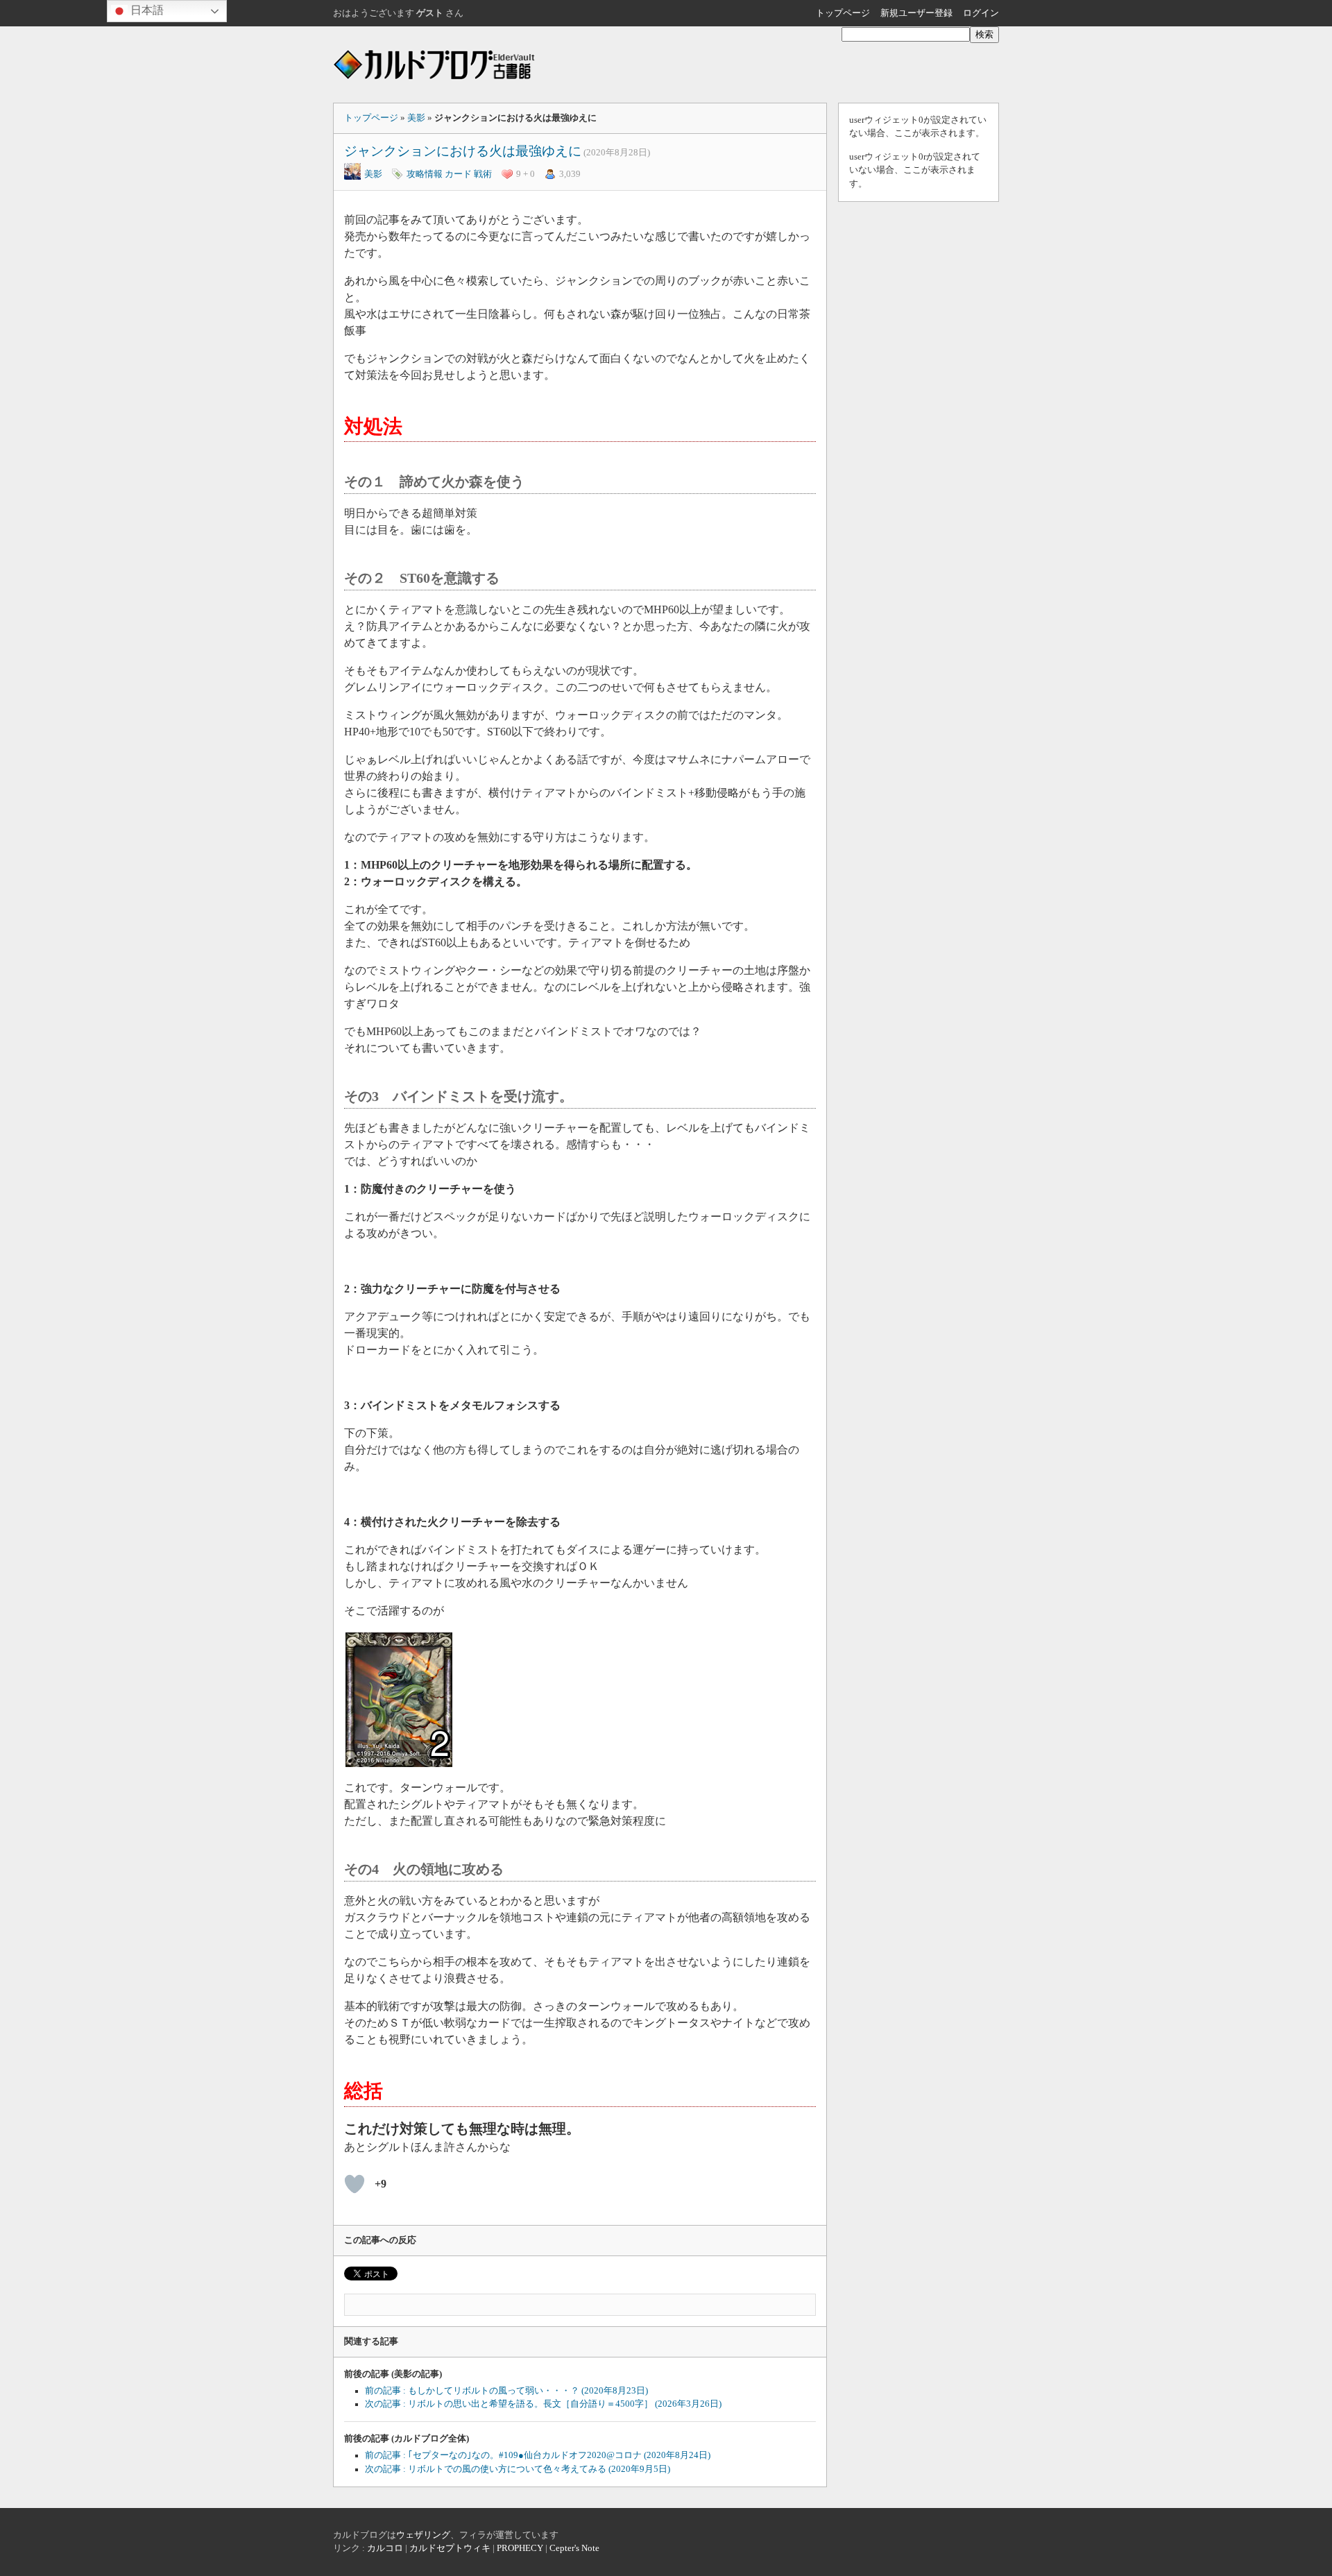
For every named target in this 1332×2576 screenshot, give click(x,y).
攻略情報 (425, 174)
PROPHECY (520, 2548)
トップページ (843, 13)
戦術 (483, 174)
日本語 (146, 10)
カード (458, 174)
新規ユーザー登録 (916, 13)
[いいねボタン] (355, 2184)
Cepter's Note (574, 2548)
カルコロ (385, 2548)
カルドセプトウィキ (450, 2548)
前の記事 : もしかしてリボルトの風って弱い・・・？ (506, 2391)
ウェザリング (423, 2535)
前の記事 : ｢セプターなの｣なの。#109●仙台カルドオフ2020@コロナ (538, 2455)
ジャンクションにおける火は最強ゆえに (463, 151)
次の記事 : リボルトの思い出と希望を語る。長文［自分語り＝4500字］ (543, 2404)
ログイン (981, 13)
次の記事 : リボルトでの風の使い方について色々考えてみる (518, 2469)
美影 (416, 118)
